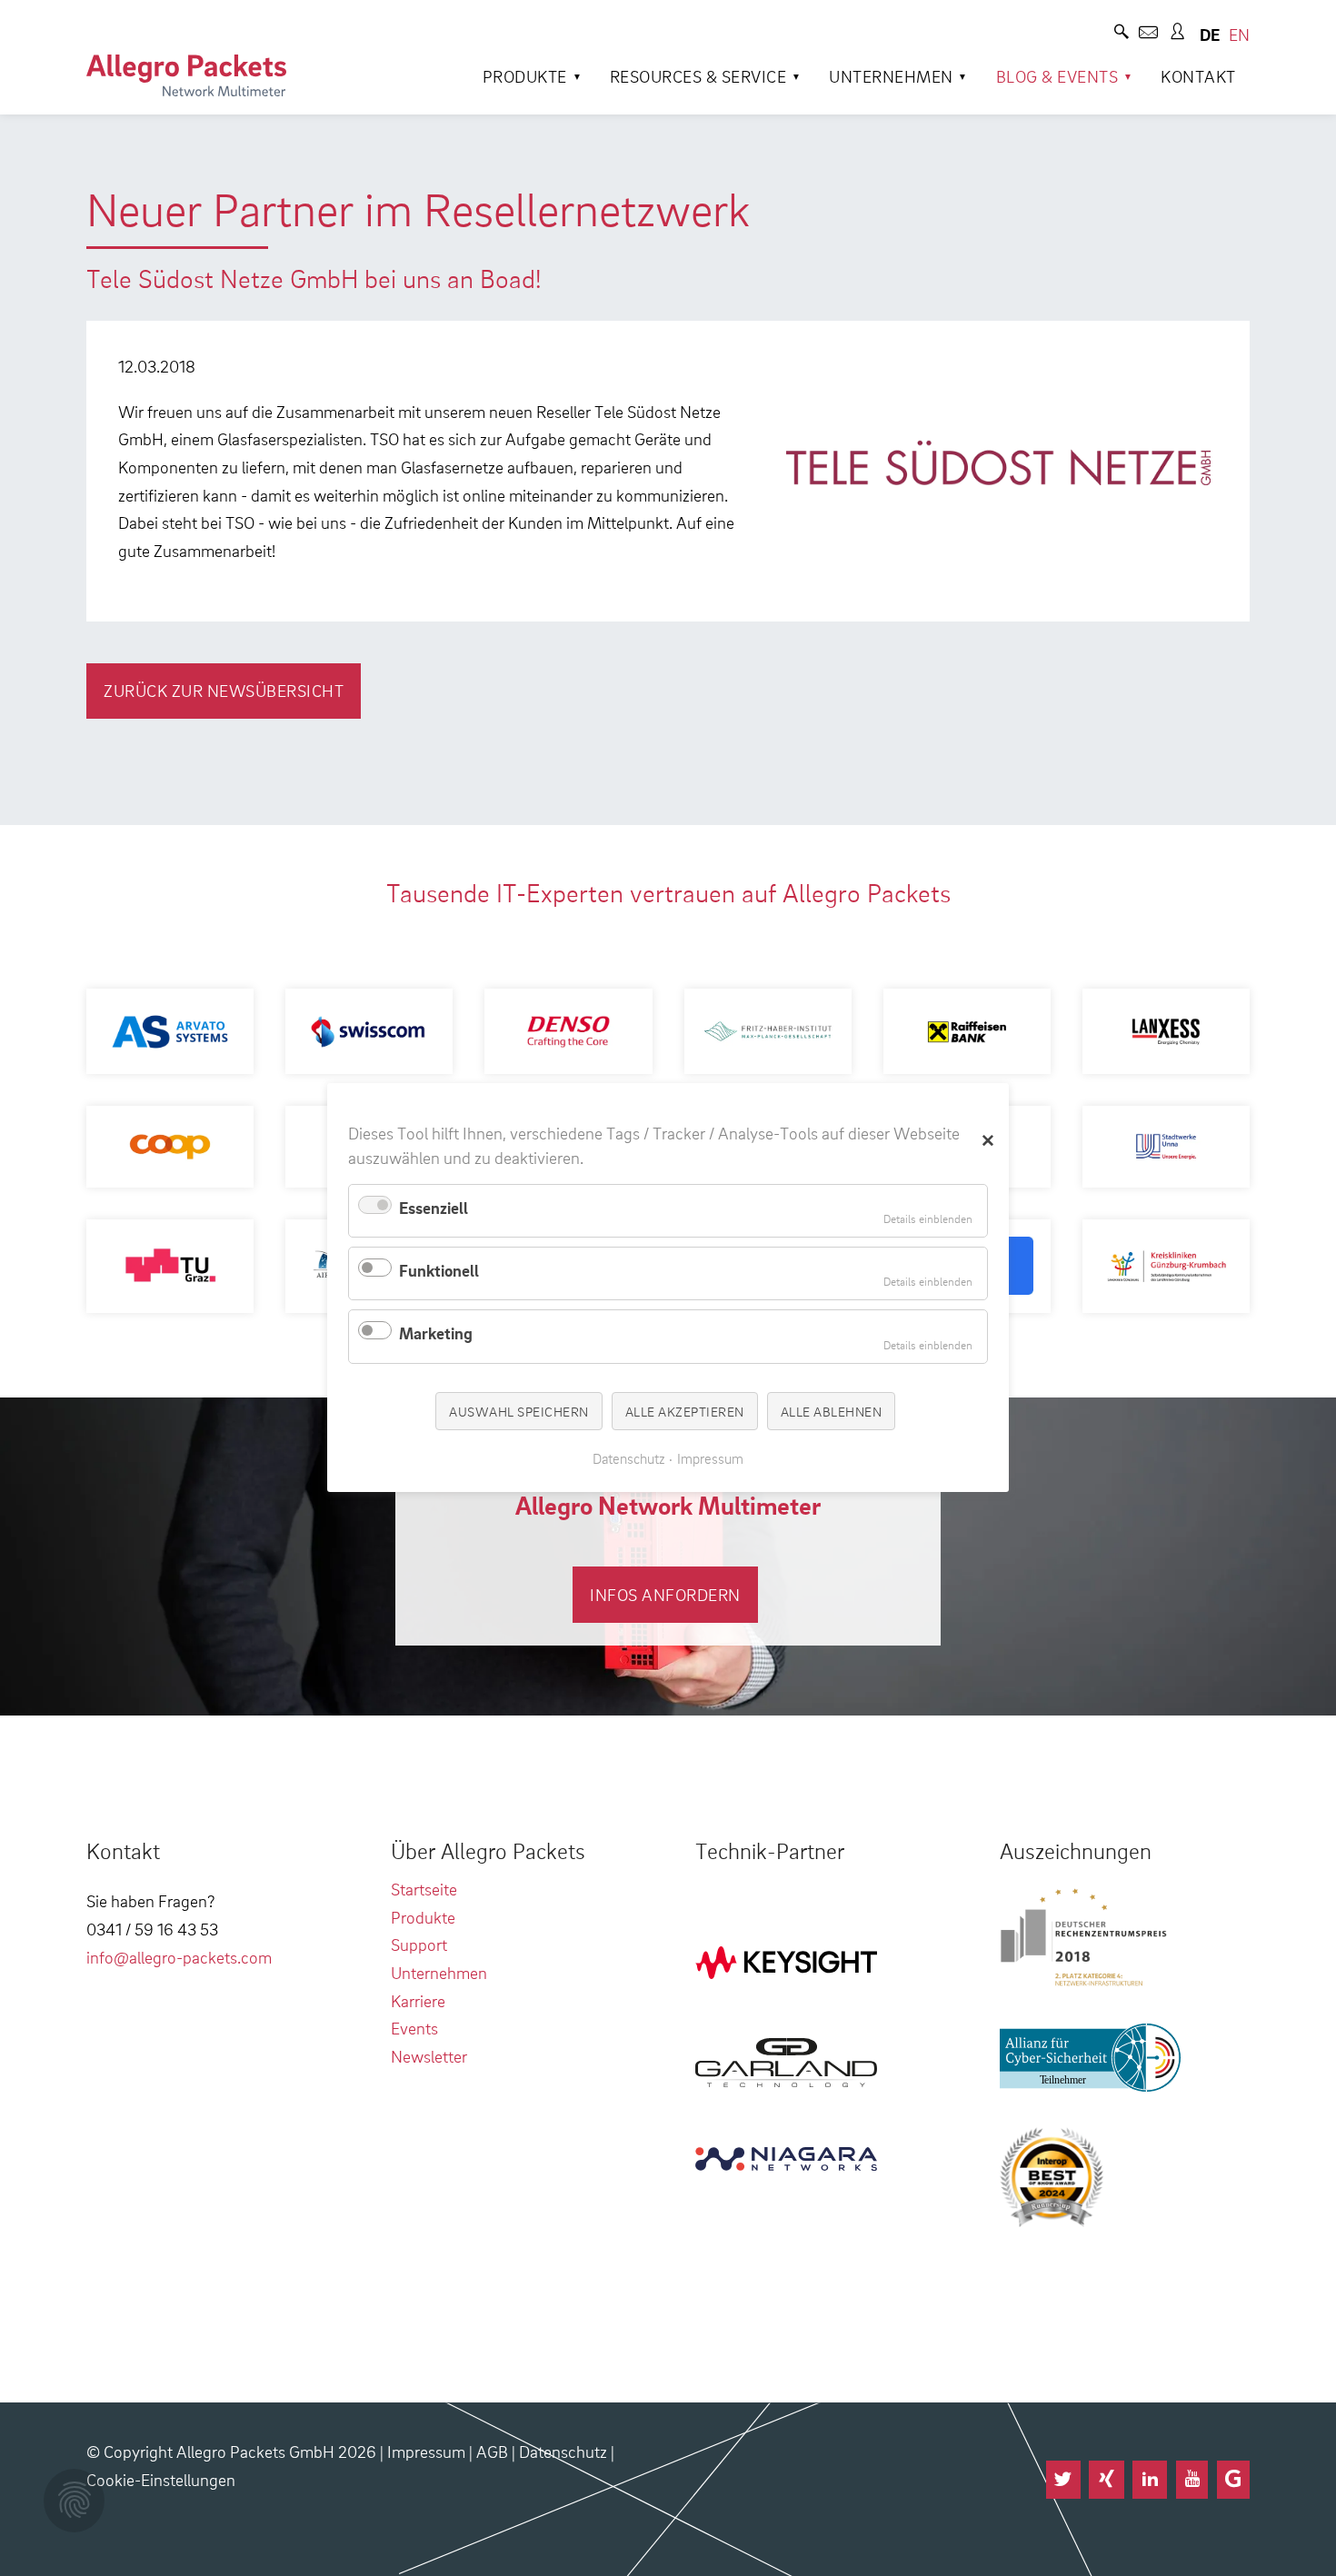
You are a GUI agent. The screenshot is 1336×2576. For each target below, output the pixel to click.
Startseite (424, 1889)
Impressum (426, 2451)
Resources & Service (698, 76)
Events (414, 2028)
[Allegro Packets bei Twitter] (1063, 2480)
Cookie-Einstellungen (161, 2479)
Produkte (525, 76)
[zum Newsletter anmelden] (1148, 34)
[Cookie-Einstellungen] (74, 2501)
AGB (492, 2451)
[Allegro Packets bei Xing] (1106, 2480)
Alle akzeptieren (685, 1411)
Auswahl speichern (519, 1411)
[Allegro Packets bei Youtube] (1192, 2480)
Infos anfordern (665, 1594)
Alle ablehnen (832, 1411)
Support (419, 1944)
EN (1239, 34)
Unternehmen (891, 76)
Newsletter (429, 2056)
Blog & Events (1057, 76)
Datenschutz (563, 2451)
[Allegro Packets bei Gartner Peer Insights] (1233, 2480)
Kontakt (1198, 76)
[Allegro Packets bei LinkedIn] (1150, 2480)
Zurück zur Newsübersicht (224, 690)
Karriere (418, 2000)
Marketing (436, 1333)
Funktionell (439, 1270)
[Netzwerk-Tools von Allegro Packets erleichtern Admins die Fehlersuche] (186, 75)
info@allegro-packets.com (179, 1957)
